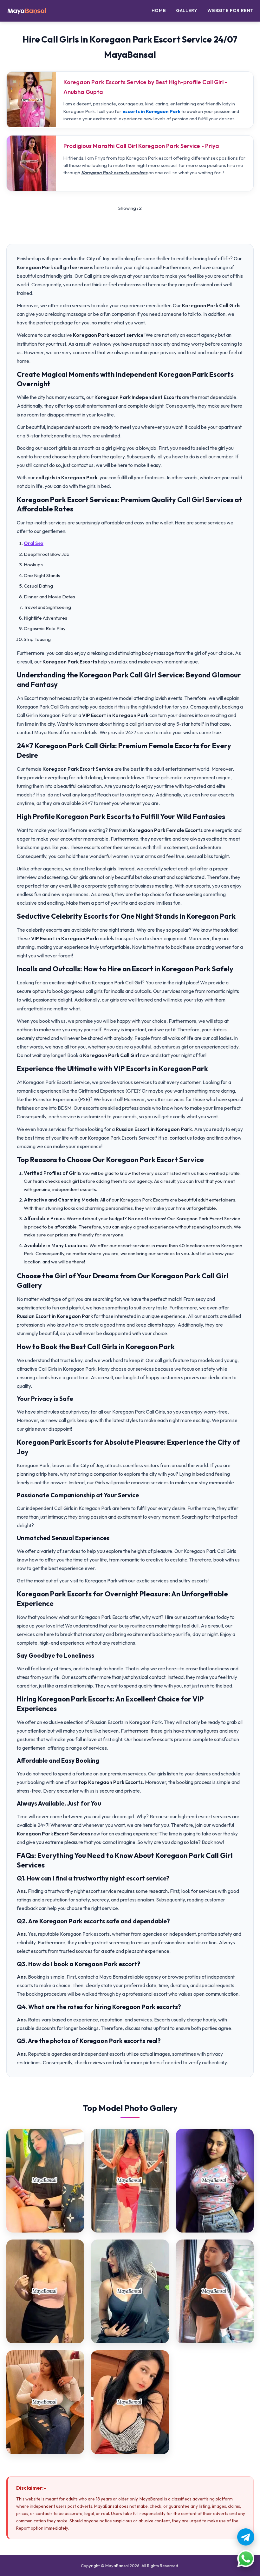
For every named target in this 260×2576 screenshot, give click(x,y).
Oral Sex (34, 543)
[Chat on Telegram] (246, 2537)
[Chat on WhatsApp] (246, 2559)
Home (159, 10)
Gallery (187, 10)
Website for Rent (231, 10)
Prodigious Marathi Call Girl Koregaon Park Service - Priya (141, 146)
